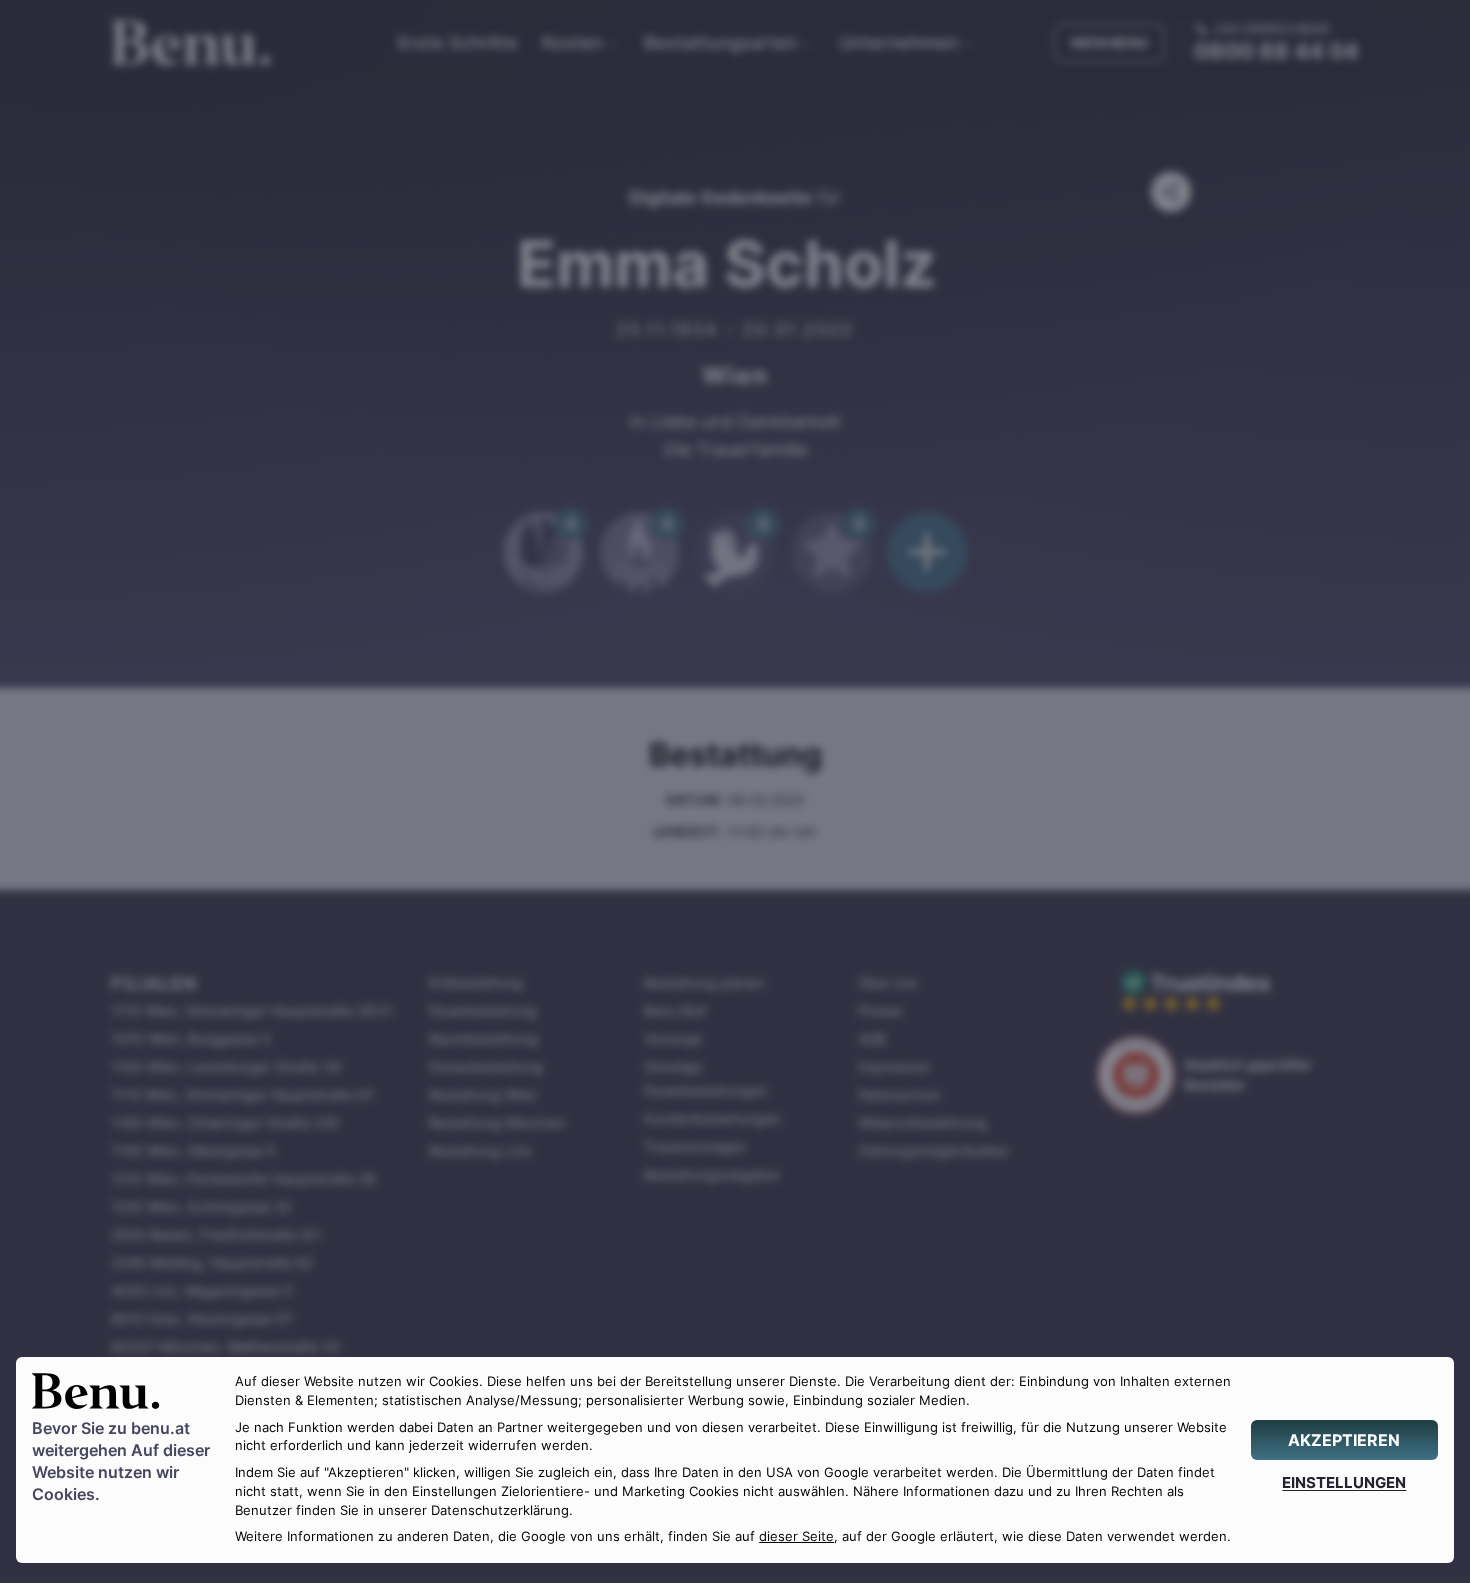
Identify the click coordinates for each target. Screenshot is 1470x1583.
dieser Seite (796, 1536)
